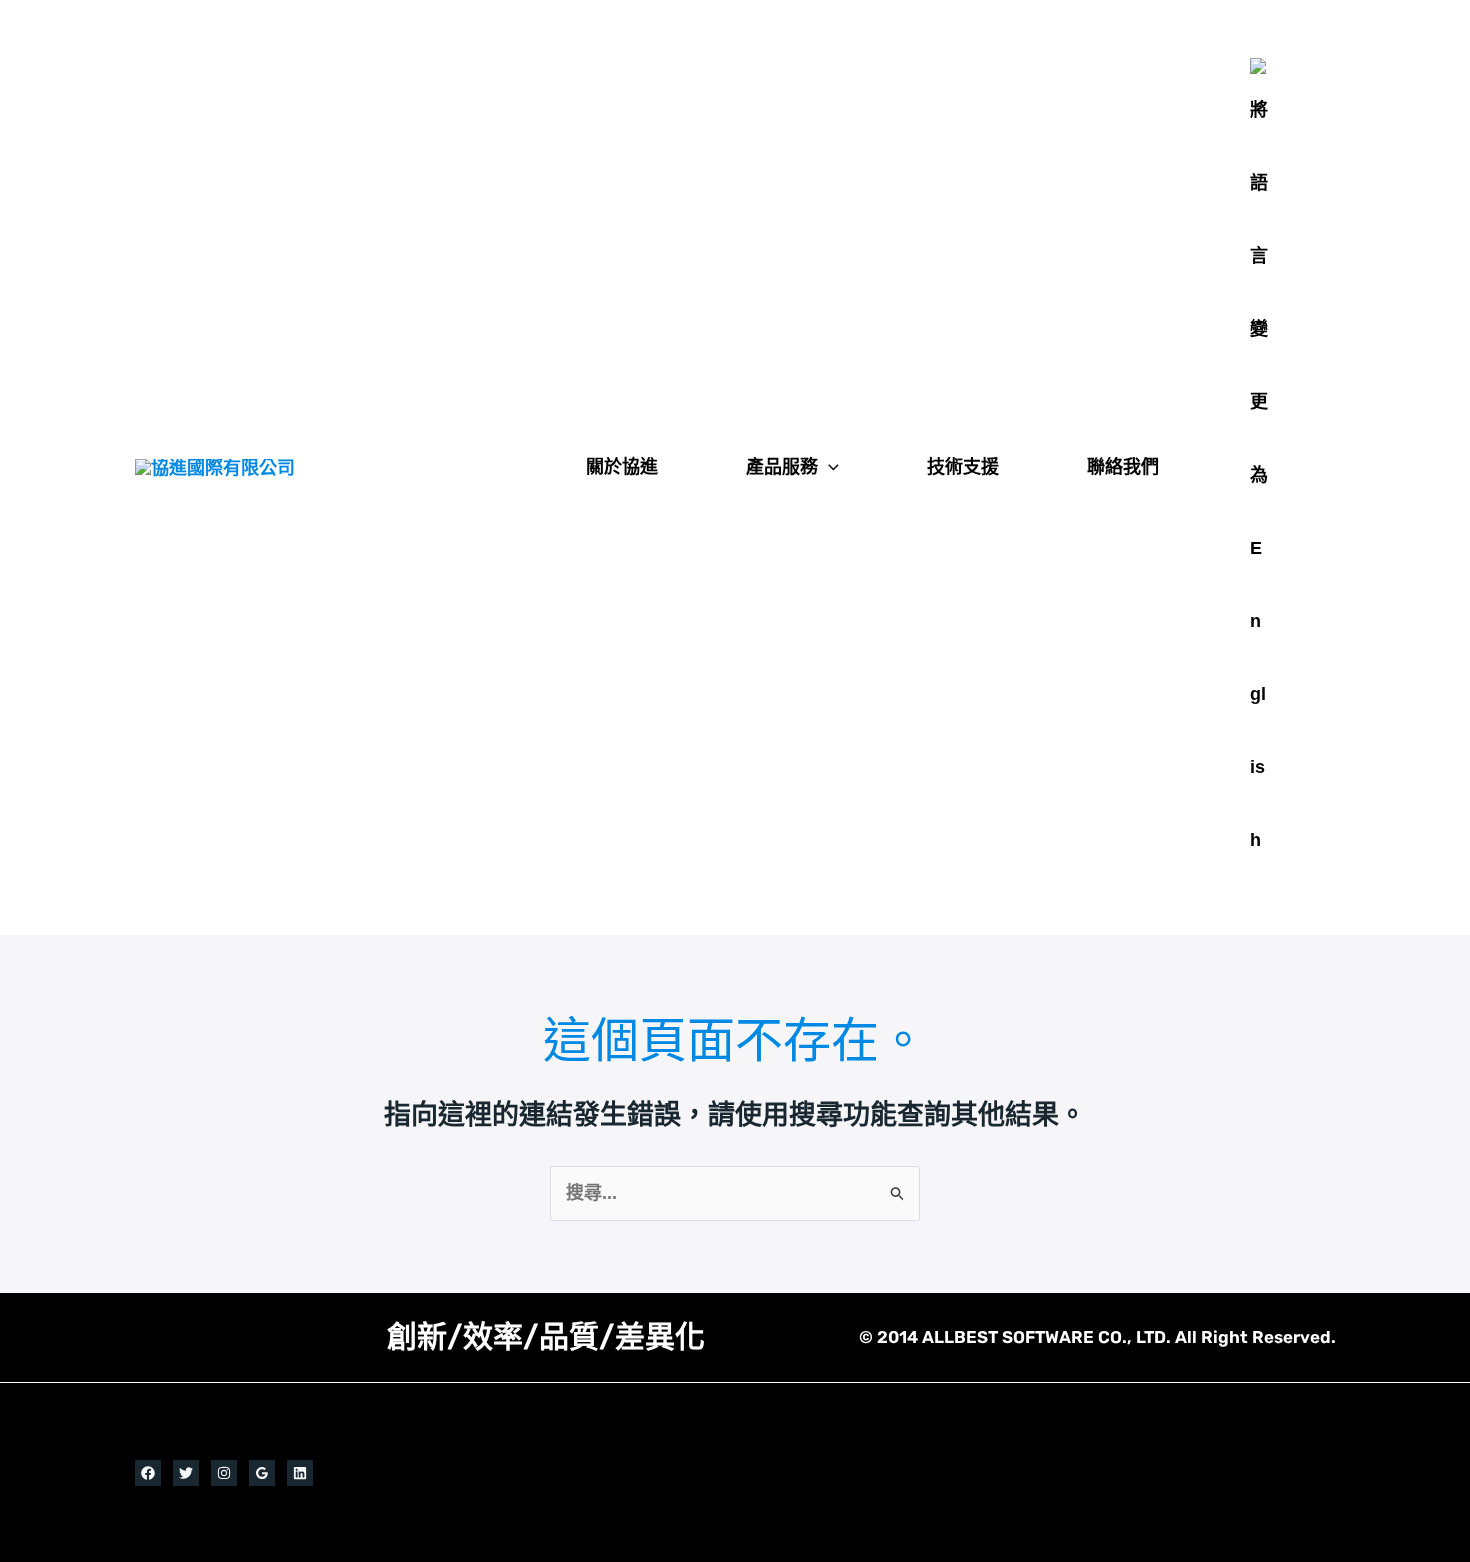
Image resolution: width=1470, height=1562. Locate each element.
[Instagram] (224, 1473)
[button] (828, 467)
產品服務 (782, 467)
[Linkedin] (300, 1473)
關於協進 (622, 467)
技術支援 (963, 467)
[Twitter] (186, 1473)
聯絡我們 (1123, 467)
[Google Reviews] (262, 1473)
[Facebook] (148, 1473)
